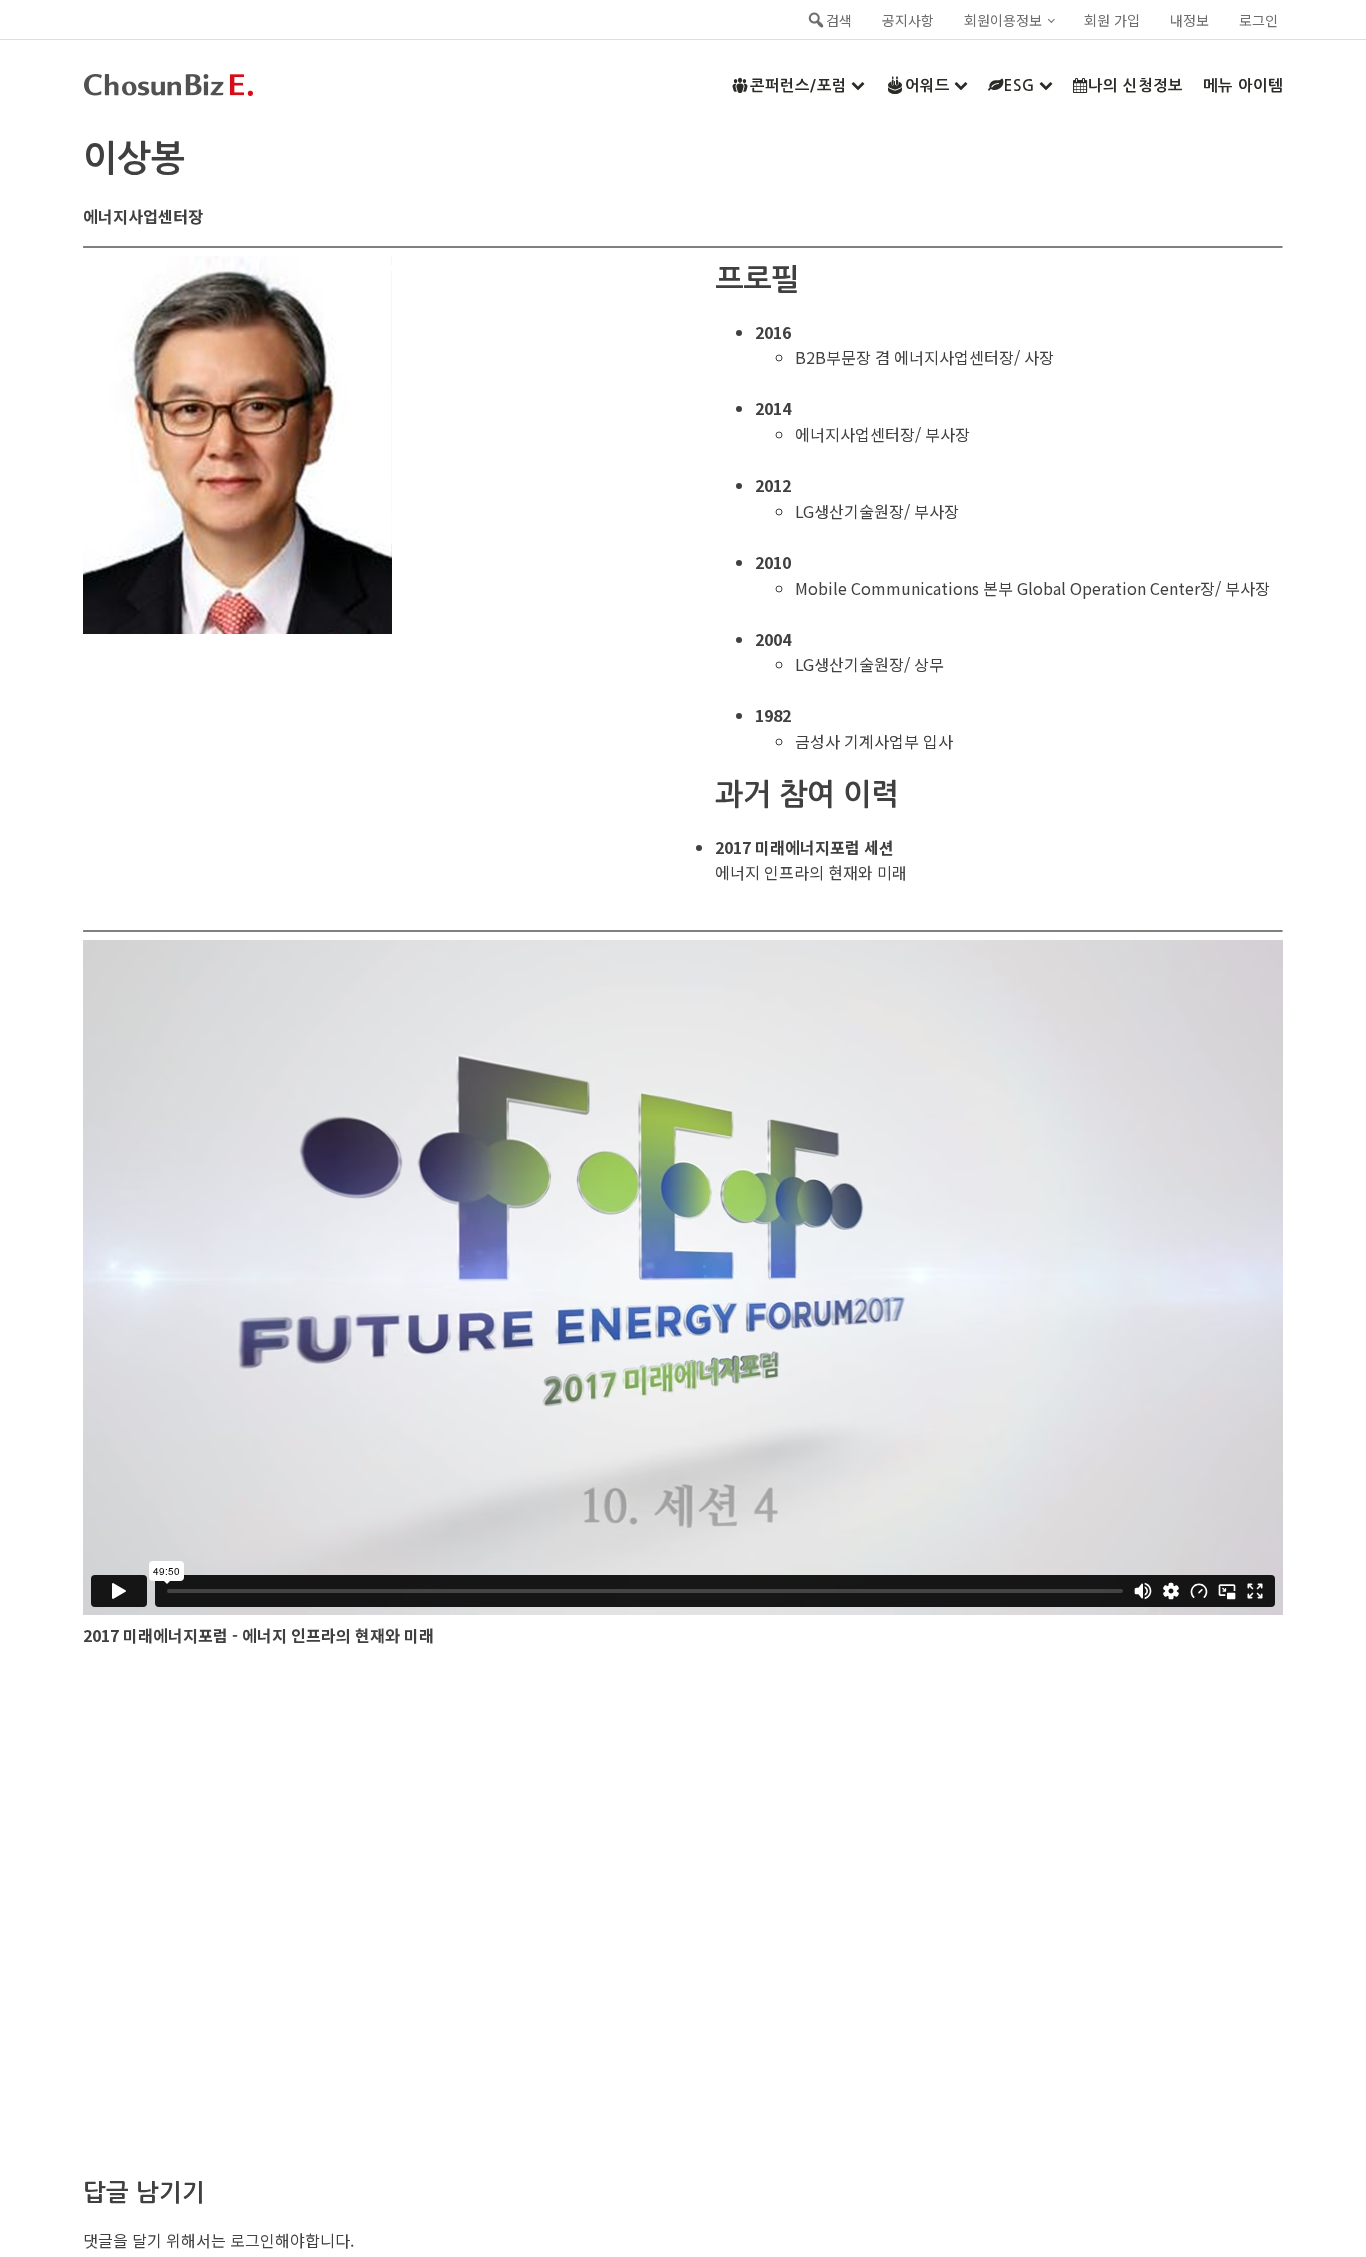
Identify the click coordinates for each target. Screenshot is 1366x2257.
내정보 (1189, 20)
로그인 (1258, 20)
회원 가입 (1112, 20)
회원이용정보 (1003, 20)
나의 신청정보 (1135, 85)
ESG (1019, 85)
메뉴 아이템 (1243, 85)
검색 (839, 20)
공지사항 (908, 20)
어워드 (927, 85)
